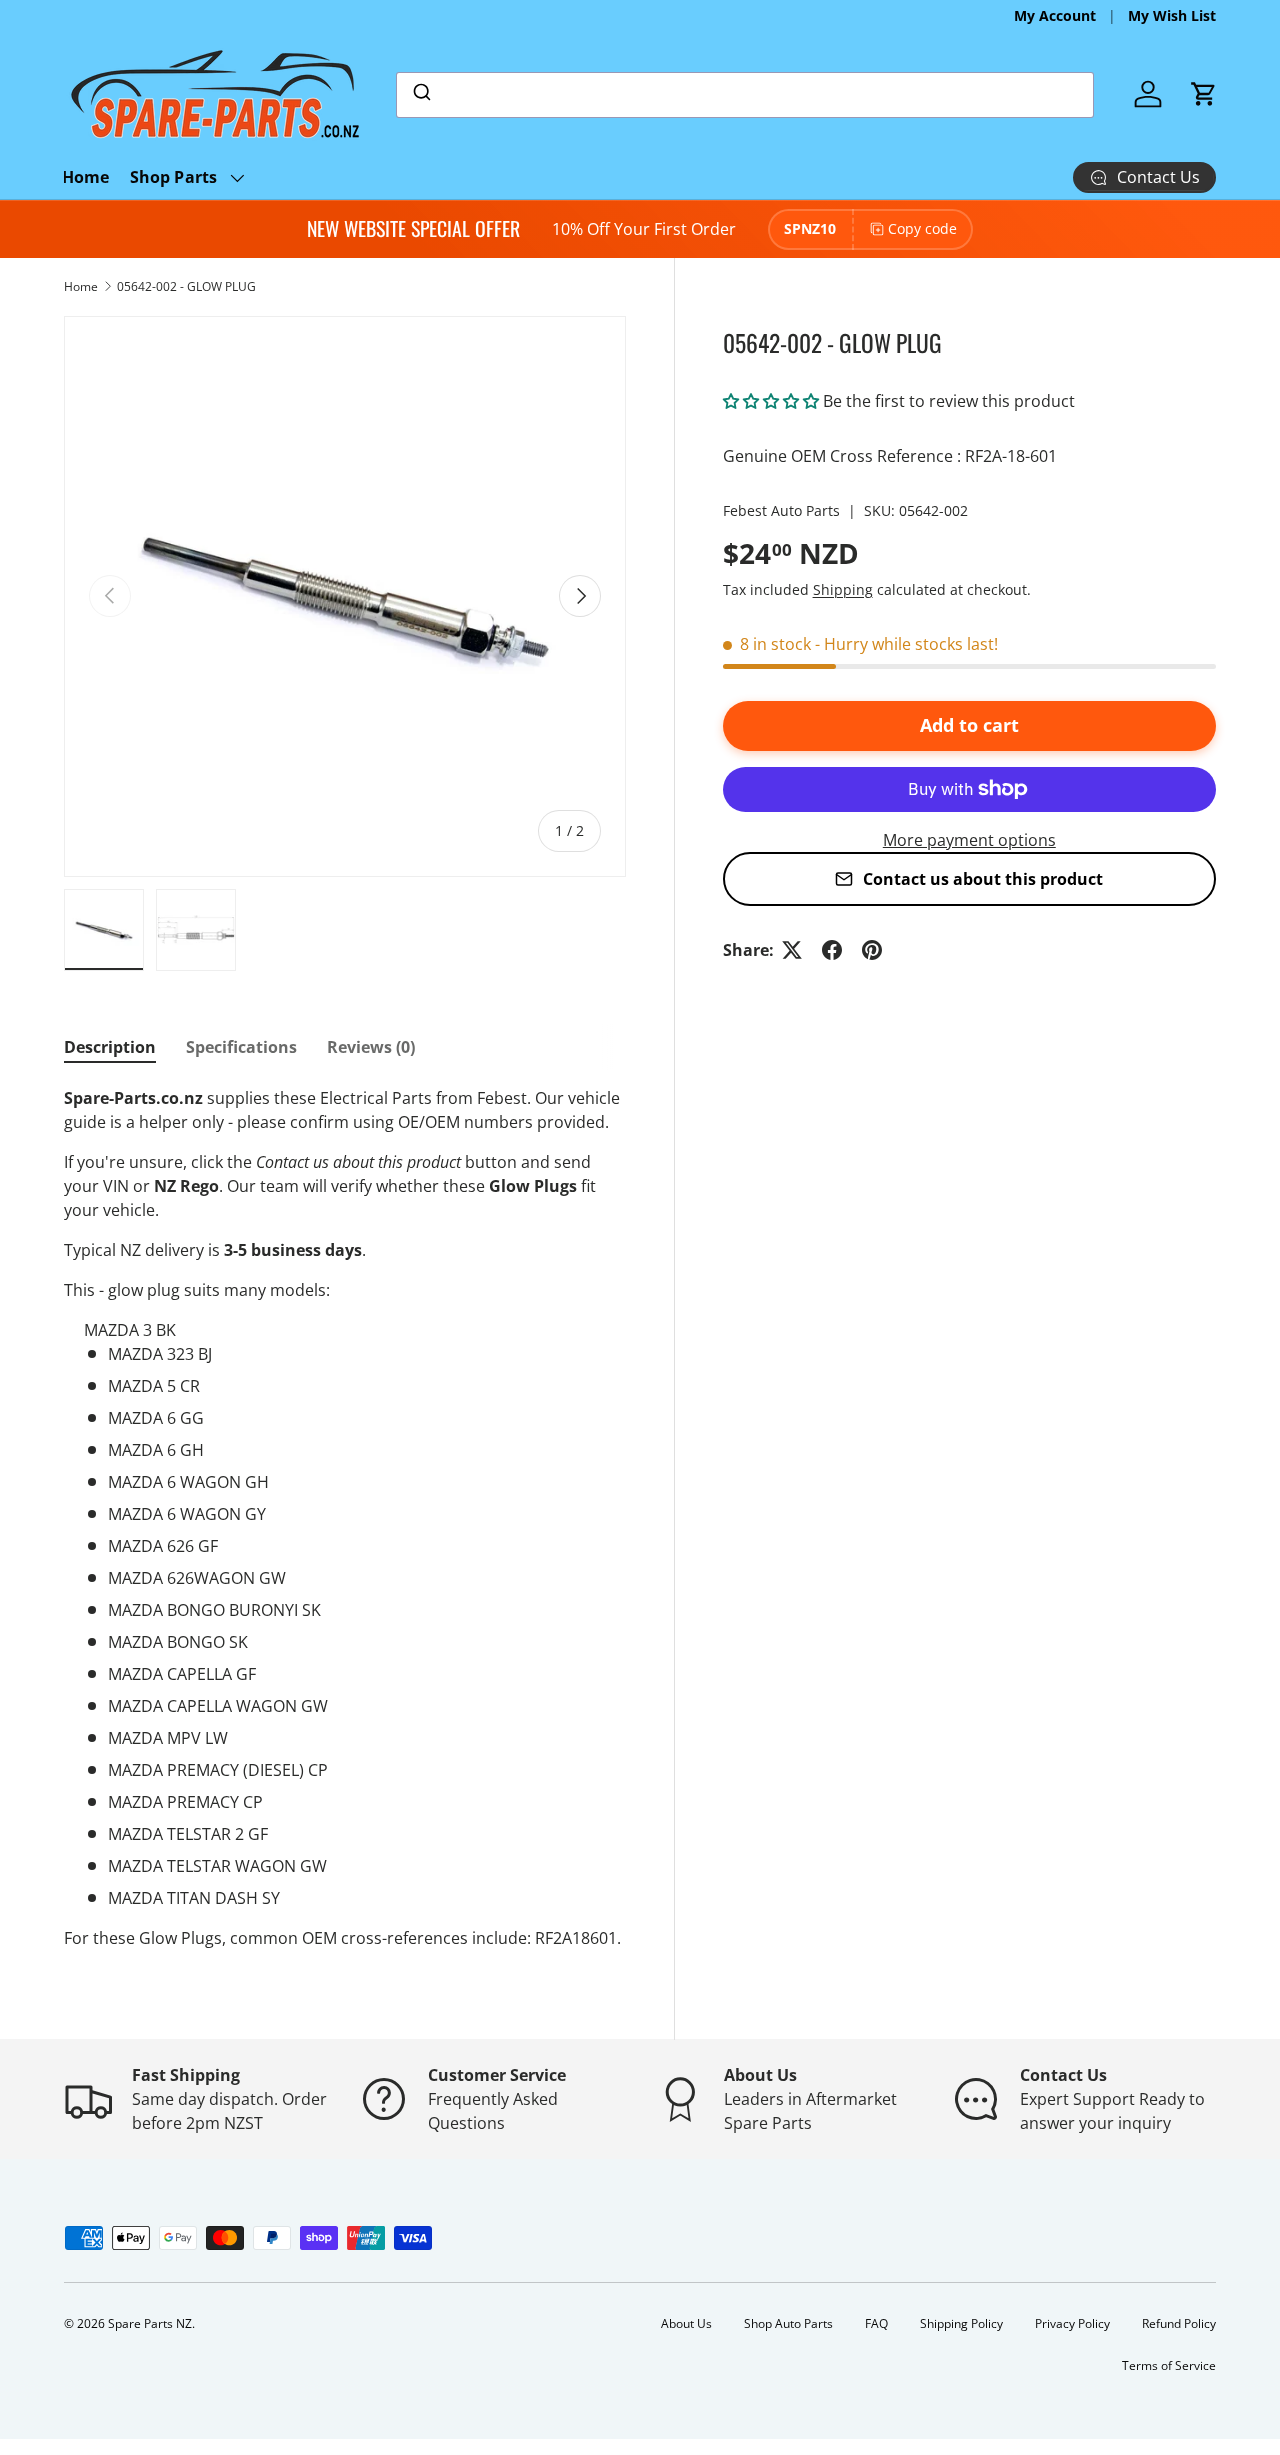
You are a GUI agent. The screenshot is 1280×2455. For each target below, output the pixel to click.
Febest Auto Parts (781, 510)
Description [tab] (110, 1047)
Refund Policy (1179, 2323)
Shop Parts (174, 177)
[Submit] (420, 95)
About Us (686, 2323)
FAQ (876, 2323)
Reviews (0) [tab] (371, 1047)
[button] (1204, 94)
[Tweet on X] (792, 950)
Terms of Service (1169, 2365)
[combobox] (745, 95)
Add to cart (969, 725)
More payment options (969, 840)
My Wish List (1172, 15)
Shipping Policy (961, 2323)
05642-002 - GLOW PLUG (186, 286)
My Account (1055, 15)
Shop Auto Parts (788, 2323)
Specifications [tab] (241, 1047)
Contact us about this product (983, 879)
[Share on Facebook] (832, 950)
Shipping (843, 589)
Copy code (922, 228)
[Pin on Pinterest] (872, 950)
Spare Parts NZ (150, 2323)
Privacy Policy (1072, 2323)
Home (86, 177)
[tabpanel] (345, 1518)
